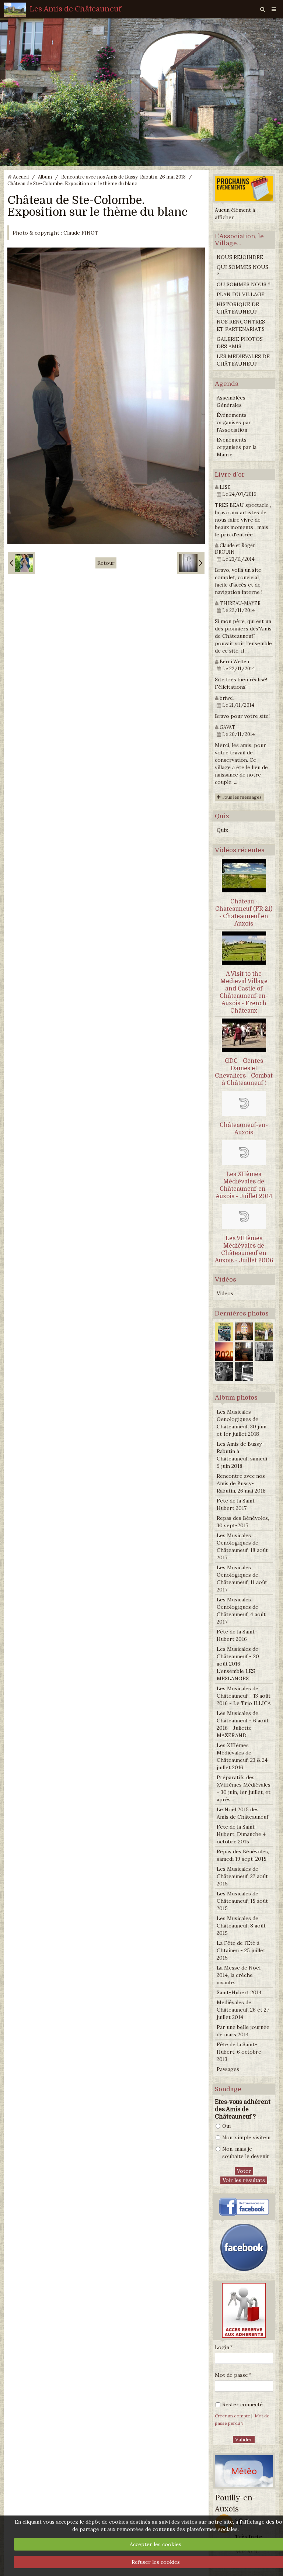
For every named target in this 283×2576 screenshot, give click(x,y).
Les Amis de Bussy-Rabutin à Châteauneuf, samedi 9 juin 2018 (242, 1455)
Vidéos (225, 1293)
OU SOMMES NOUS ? (244, 284)
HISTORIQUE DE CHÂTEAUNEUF (238, 308)
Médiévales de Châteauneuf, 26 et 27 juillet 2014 (243, 2010)
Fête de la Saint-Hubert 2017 (237, 1504)
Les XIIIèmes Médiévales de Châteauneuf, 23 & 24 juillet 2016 (242, 1756)
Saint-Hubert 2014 (239, 1992)
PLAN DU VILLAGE (241, 294)
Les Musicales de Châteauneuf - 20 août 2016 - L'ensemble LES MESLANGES (238, 1664)
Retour (106, 563)
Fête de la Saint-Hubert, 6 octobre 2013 (239, 2052)
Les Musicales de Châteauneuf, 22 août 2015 (242, 1876)
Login (222, 2347)
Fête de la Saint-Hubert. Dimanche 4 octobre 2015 (241, 1834)
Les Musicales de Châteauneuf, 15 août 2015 (242, 1901)
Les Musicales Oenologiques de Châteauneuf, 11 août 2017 (242, 1579)
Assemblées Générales (231, 401)
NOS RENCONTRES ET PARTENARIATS (241, 325)
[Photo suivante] (191, 563)
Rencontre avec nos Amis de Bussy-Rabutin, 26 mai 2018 (123, 177)
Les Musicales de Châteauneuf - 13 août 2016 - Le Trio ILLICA (244, 1696)
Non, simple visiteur (247, 2137)
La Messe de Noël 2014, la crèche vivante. (239, 1975)
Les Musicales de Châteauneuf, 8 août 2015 (241, 1926)
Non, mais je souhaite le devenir (246, 2153)
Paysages (228, 2069)
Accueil (21, 177)
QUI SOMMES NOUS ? (242, 271)
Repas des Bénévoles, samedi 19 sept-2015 (243, 1855)
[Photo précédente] (21, 563)
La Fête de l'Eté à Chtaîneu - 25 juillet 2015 (241, 1950)
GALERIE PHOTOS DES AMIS (240, 343)
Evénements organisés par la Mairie (237, 447)
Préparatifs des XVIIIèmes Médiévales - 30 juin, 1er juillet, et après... (244, 1788)
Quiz (222, 830)
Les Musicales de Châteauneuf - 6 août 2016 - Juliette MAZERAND (243, 1724)
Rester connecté (242, 2404)
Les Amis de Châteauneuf (76, 9)
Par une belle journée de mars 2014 (243, 2031)
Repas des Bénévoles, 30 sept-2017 (243, 1522)
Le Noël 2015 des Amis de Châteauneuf (242, 1813)
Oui (226, 2126)
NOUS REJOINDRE (240, 257)
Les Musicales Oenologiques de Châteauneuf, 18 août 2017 (242, 1546)
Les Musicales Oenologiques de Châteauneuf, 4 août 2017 (241, 1611)
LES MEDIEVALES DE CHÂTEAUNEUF (243, 360)
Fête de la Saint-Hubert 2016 (237, 1635)
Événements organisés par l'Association (234, 422)
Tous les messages (241, 797)
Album (45, 177)
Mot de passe (231, 2375)
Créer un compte (233, 2416)
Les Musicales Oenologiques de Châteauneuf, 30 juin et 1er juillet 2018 (242, 1423)
